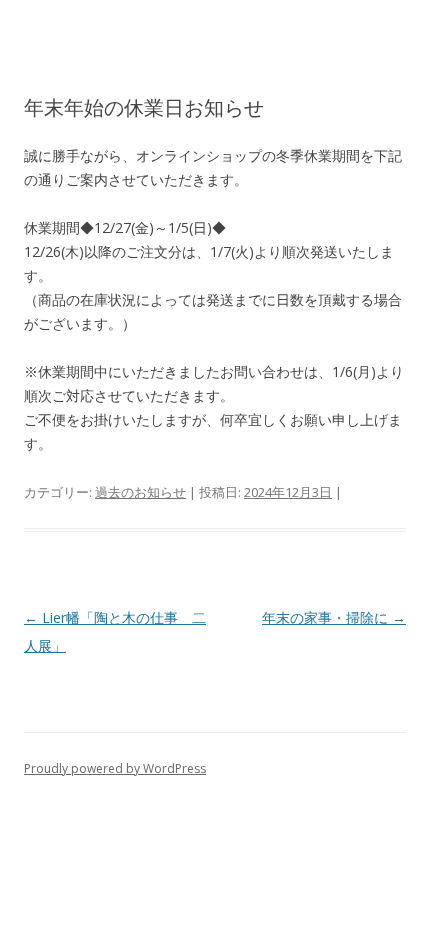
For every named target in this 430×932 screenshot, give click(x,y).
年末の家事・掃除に (334, 617)
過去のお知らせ (140, 492)
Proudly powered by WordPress (115, 768)
